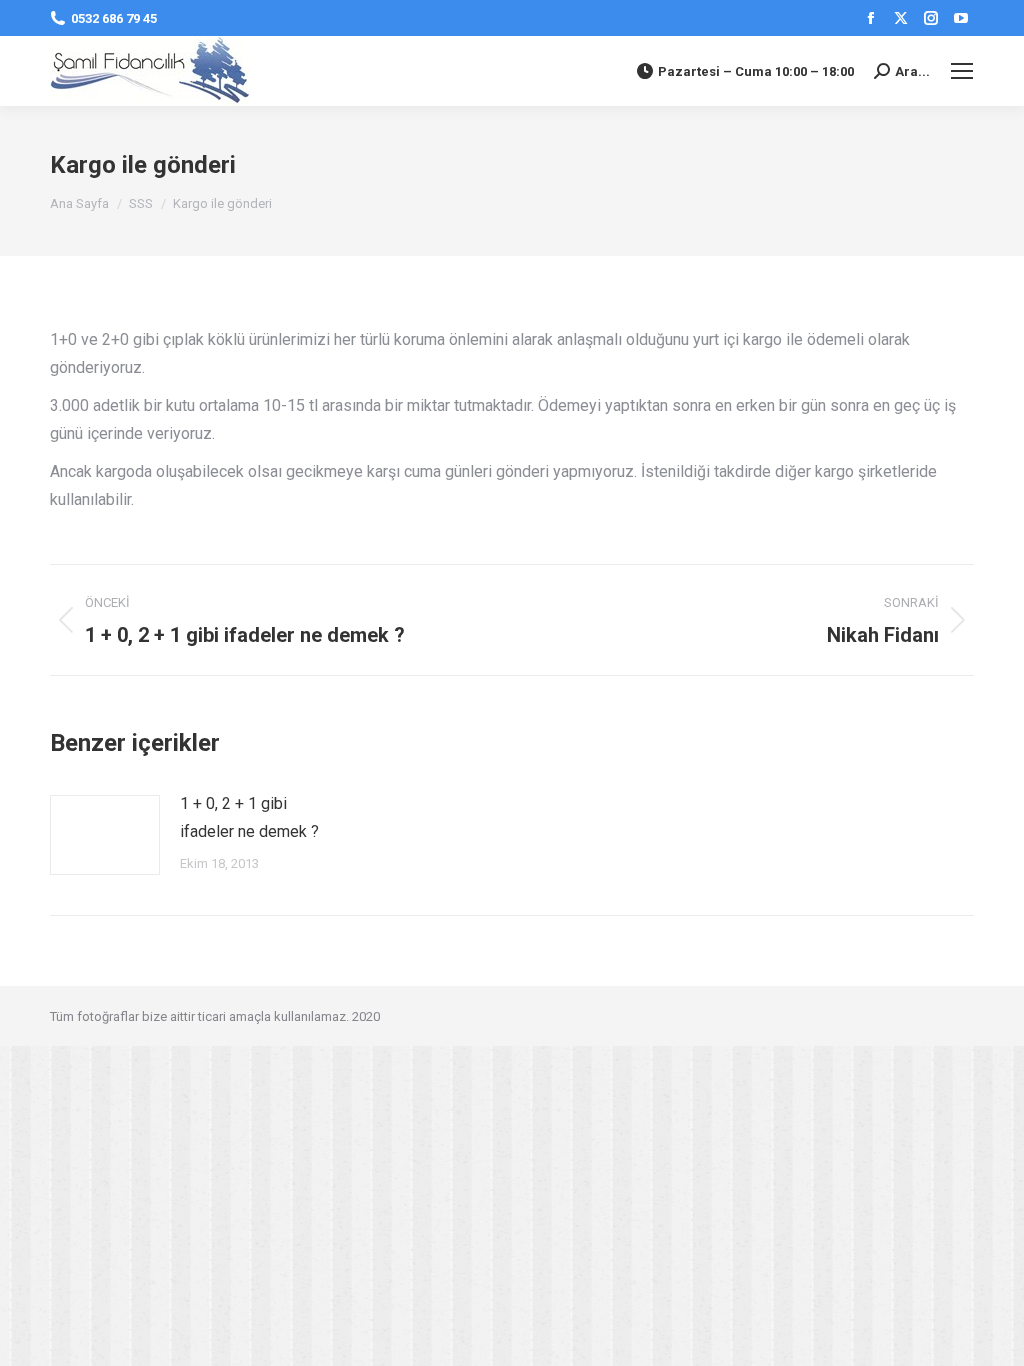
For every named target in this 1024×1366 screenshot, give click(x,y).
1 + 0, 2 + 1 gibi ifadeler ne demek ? (249, 817)
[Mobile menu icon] (962, 71)
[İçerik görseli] (105, 835)
